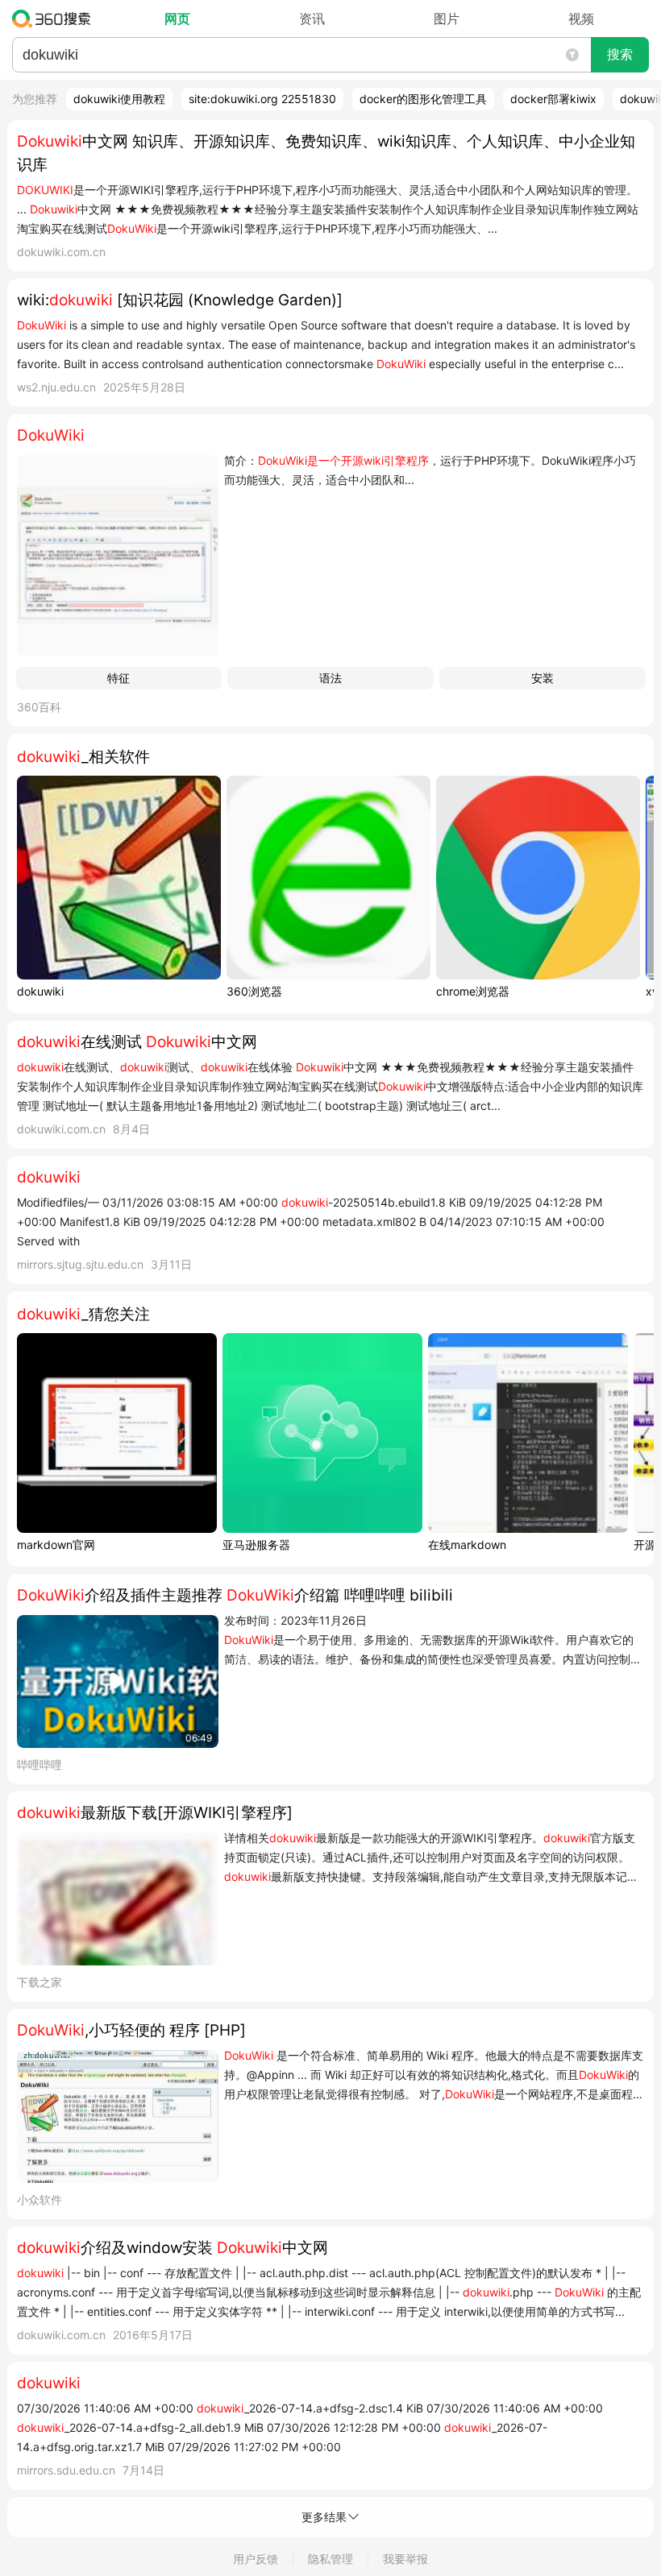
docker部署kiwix (553, 99)
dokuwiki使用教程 (119, 99)
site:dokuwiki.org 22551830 (262, 99)
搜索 (620, 54)
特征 (118, 678)
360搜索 (55, 19)
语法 (330, 678)
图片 (447, 19)
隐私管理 (330, 2559)
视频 (581, 19)
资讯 (312, 19)
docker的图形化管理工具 (423, 99)
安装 (543, 678)
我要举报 (405, 2559)
